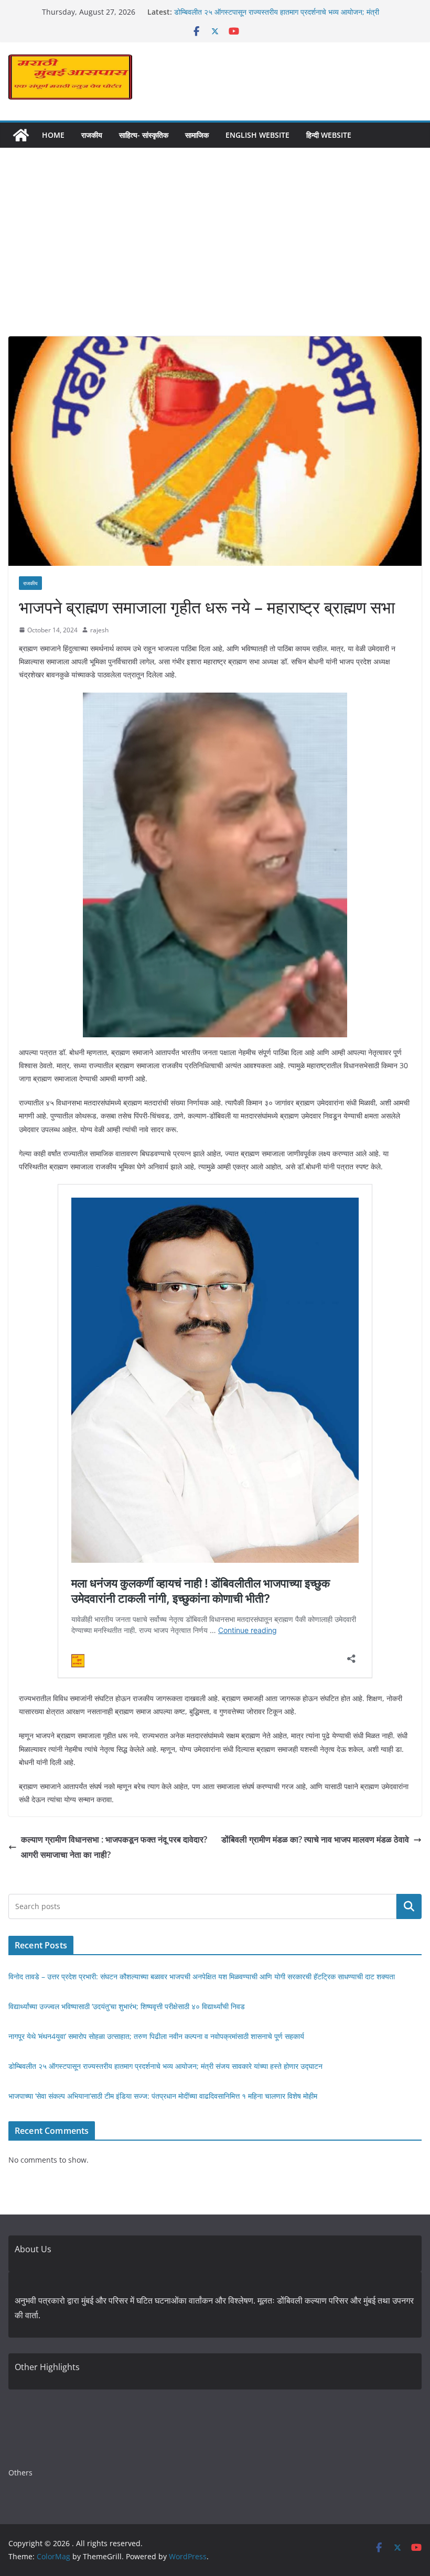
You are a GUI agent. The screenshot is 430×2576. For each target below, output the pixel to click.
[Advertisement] (215, 258)
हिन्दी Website (329, 135)
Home (53, 135)
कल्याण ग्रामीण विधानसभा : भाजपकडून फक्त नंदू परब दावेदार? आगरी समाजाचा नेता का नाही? (114, 1847)
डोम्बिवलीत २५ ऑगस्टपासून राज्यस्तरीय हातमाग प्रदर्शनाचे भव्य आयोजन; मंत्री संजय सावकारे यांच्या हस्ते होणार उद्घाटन (165, 2066)
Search (409, 1906)
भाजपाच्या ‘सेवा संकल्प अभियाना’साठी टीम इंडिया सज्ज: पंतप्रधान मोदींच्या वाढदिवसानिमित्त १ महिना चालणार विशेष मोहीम (163, 2096)
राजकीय (92, 135)
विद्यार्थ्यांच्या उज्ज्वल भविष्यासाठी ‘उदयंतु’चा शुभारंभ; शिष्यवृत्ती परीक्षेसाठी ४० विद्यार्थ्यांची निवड (127, 2006)
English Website (257, 135)
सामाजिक (197, 135)
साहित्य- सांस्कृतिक (144, 135)
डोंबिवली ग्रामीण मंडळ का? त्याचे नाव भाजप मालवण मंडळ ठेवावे (315, 1839)
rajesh (99, 630)
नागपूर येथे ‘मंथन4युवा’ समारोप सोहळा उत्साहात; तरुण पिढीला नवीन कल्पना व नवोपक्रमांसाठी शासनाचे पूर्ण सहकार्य (156, 2036)
